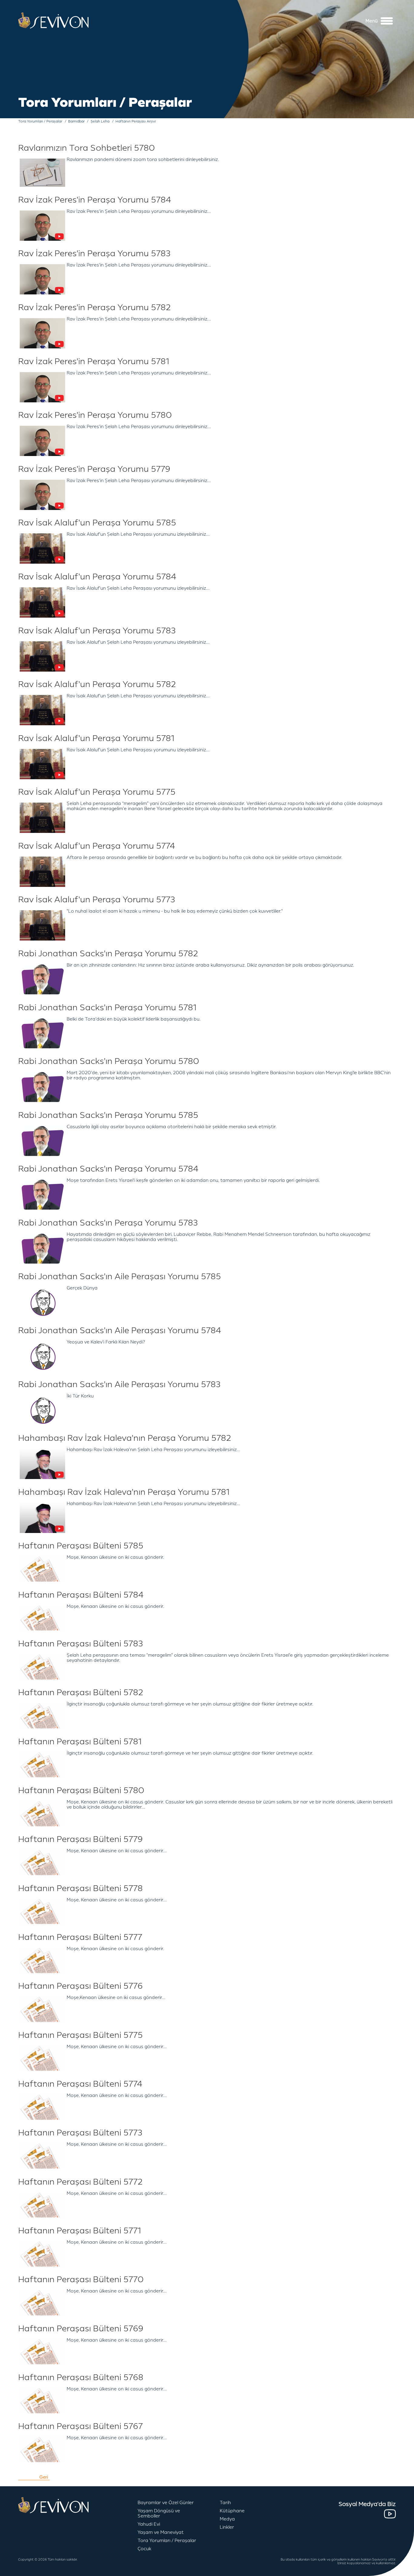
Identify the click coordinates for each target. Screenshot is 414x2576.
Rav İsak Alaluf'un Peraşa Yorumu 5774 (97, 846)
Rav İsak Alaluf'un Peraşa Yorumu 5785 (97, 523)
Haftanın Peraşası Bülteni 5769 (81, 2329)
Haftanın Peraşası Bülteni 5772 (80, 2182)
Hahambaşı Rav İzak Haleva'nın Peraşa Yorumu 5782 (125, 1438)
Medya (227, 2519)
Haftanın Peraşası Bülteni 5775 (80, 2035)
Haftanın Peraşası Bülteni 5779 (80, 1839)
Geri (44, 2477)
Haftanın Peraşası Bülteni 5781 (80, 1742)
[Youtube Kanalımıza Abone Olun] (390, 2514)
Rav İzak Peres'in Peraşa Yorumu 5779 (94, 469)
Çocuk (144, 2549)
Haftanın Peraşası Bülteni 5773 (80, 2133)
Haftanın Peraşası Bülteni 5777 (80, 1937)
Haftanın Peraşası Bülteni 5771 (80, 2231)
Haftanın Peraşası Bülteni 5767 (80, 2426)
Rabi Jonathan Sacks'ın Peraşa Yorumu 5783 (108, 1223)
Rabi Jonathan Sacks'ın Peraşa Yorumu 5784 (108, 1169)
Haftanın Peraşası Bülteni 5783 (81, 1644)
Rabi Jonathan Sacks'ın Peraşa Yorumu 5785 (108, 1115)
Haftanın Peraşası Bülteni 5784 (81, 1595)
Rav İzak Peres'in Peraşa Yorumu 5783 (94, 253)
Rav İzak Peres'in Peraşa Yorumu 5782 (95, 307)
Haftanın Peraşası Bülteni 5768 (81, 2377)
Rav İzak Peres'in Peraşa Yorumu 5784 (95, 200)
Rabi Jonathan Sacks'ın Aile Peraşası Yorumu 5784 (120, 1330)
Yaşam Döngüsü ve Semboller (159, 2514)
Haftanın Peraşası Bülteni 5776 (80, 1986)
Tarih (225, 2503)
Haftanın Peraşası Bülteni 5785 (81, 1546)
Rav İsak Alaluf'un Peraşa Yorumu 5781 (96, 738)
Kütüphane (232, 2511)
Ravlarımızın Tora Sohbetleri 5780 (87, 148)
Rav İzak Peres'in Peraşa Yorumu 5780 (95, 415)
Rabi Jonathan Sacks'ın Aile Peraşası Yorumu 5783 (119, 1384)
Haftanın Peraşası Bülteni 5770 (81, 2279)
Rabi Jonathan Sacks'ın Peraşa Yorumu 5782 (108, 954)
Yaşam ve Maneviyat (161, 2532)
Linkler (227, 2527)
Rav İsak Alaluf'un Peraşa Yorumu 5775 (97, 792)
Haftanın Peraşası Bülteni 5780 (81, 1790)
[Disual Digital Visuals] (399, 2571)
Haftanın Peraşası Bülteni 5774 (80, 2084)
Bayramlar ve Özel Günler (166, 2503)
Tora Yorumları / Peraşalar (167, 2541)
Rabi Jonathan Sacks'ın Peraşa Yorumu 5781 (107, 1008)
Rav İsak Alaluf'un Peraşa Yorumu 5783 (97, 631)
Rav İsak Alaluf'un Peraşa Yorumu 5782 (97, 684)
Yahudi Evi (149, 2524)
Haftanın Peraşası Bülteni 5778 (80, 1888)
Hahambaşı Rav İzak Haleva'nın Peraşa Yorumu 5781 (124, 1492)
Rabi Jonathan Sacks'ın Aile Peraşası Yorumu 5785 (120, 1276)
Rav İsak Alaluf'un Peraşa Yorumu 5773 (97, 900)
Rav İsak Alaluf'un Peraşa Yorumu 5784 (97, 577)
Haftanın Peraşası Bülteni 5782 (81, 1692)
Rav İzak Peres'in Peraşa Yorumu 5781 (94, 361)
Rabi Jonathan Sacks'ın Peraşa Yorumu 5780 (109, 1061)
